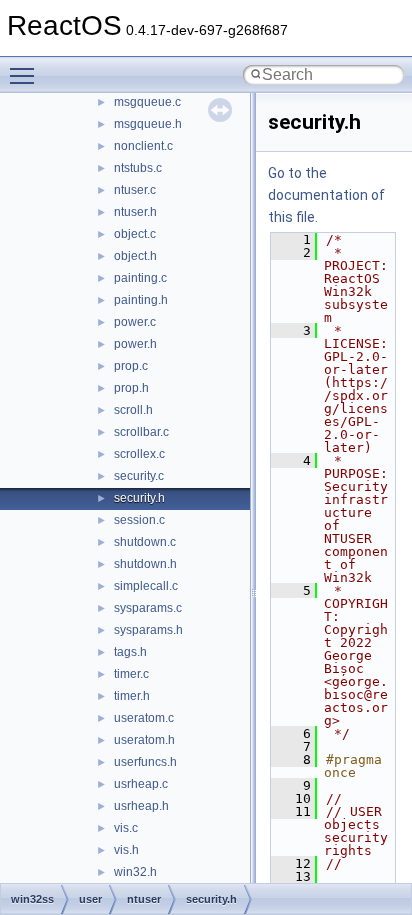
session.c (139, 520)
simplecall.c (146, 586)
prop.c (131, 366)
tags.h (130, 652)
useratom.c (144, 718)
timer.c (131, 674)
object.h (135, 256)
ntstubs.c (138, 168)
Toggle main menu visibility (26, 75)
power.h (135, 344)
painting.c (140, 278)
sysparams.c (148, 608)
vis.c (126, 828)
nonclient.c (143, 146)
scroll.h (133, 410)
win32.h (135, 872)
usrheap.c (141, 784)
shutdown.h (145, 564)
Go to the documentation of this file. (326, 195)
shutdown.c (145, 542)
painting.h (141, 300)
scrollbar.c (141, 432)
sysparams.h (148, 630)
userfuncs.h (145, 762)
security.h (139, 498)
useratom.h (144, 740)
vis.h (126, 850)
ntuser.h (135, 212)
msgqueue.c (147, 102)
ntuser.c (135, 190)
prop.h (131, 388)
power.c (135, 322)
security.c (139, 476)
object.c (135, 234)
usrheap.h (141, 806)
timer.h (132, 696)
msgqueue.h (148, 124)
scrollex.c (139, 454)
